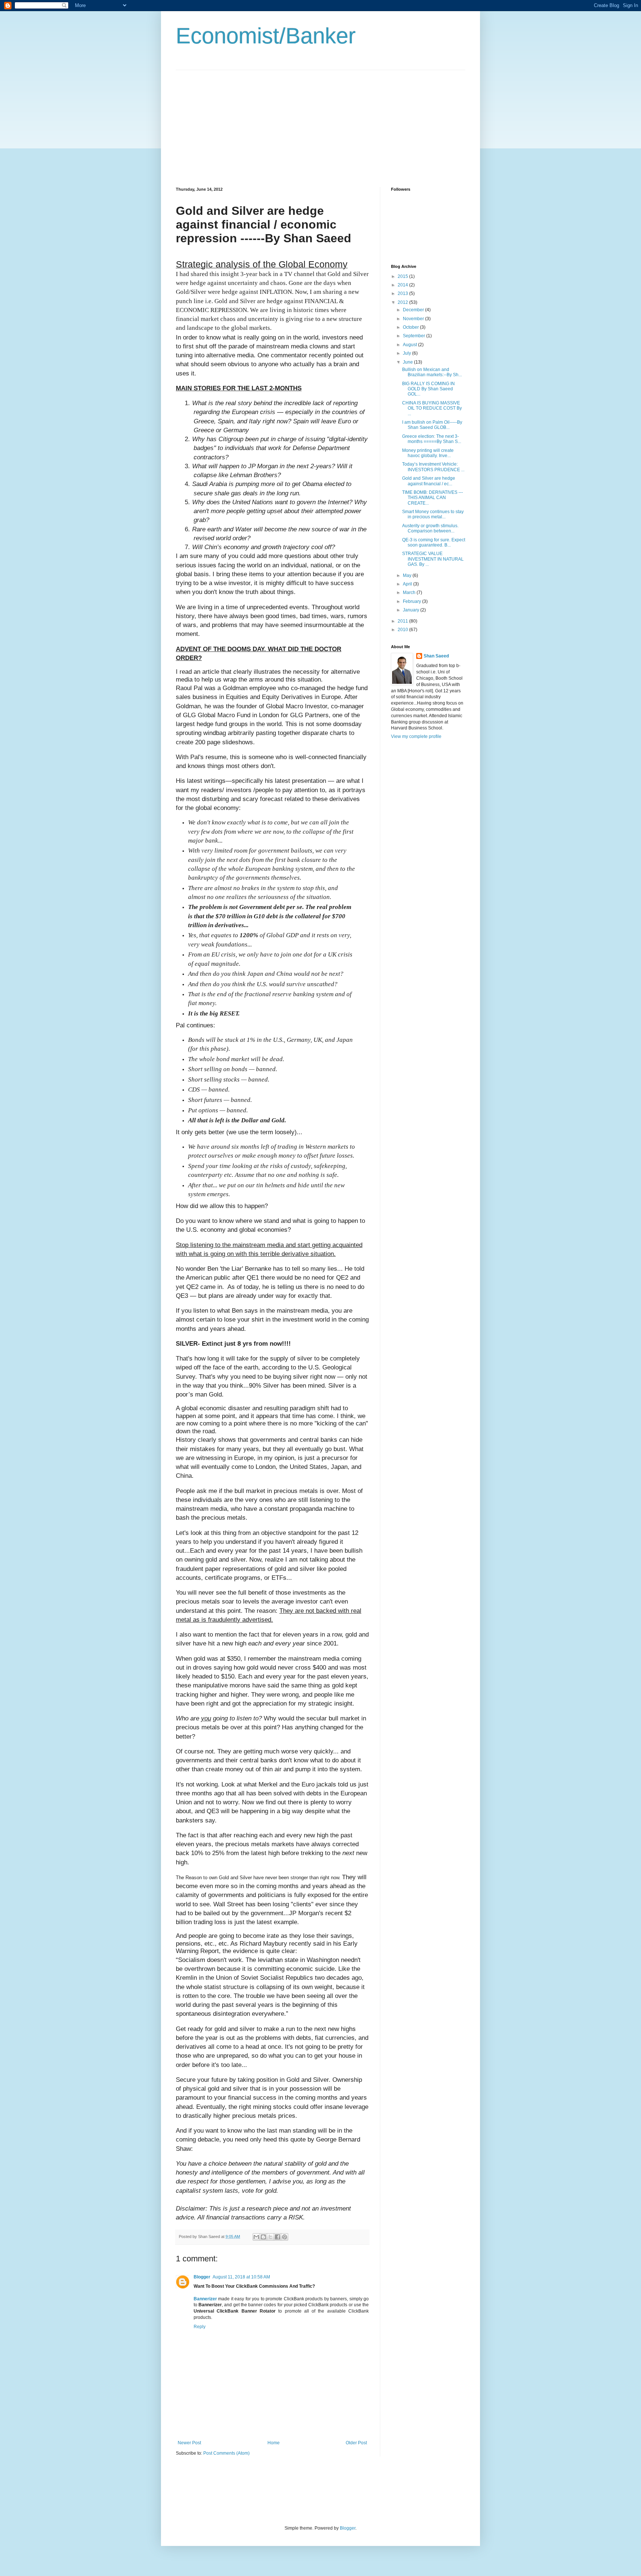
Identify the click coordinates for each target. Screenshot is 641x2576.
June (408, 362)
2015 (403, 276)
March (410, 593)
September (415, 336)
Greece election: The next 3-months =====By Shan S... (432, 439)
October (411, 327)
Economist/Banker (266, 36)
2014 (403, 285)
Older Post (356, 2443)
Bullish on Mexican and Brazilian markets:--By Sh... (432, 372)
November (414, 319)
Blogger (202, 2277)
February (412, 601)
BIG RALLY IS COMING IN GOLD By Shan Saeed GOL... (428, 389)
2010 (403, 630)
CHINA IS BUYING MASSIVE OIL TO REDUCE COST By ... (432, 408)
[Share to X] (270, 2237)
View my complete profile (416, 736)
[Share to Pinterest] (285, 2237)
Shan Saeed (436, 656)
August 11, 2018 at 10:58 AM (241, 2277)
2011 (403, 621)
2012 (403, 302)
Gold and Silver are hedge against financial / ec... (429, 481)
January (412, 610)
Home (274, 2443)
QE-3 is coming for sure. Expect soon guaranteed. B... (434, 542)
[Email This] (256, 2237)
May (408, 575)
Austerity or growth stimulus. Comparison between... (430, 528)
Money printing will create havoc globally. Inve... (428, 453)
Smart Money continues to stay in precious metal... (433, 514)
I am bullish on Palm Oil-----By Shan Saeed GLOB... (432, 425)
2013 (403, 293)
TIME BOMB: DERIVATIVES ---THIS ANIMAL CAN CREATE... (433, 498)
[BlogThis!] (263, 2237)
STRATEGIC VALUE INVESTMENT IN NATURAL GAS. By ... (433, 559)
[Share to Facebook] (277, 2237)
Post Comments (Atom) (226, 2453)
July (407, 353)
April (408, 584)
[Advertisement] (238, 122)
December (414, 310)
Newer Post (189, 2443)
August (410, 345)
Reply (200, 2327)
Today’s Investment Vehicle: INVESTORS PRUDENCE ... (433, 467)
